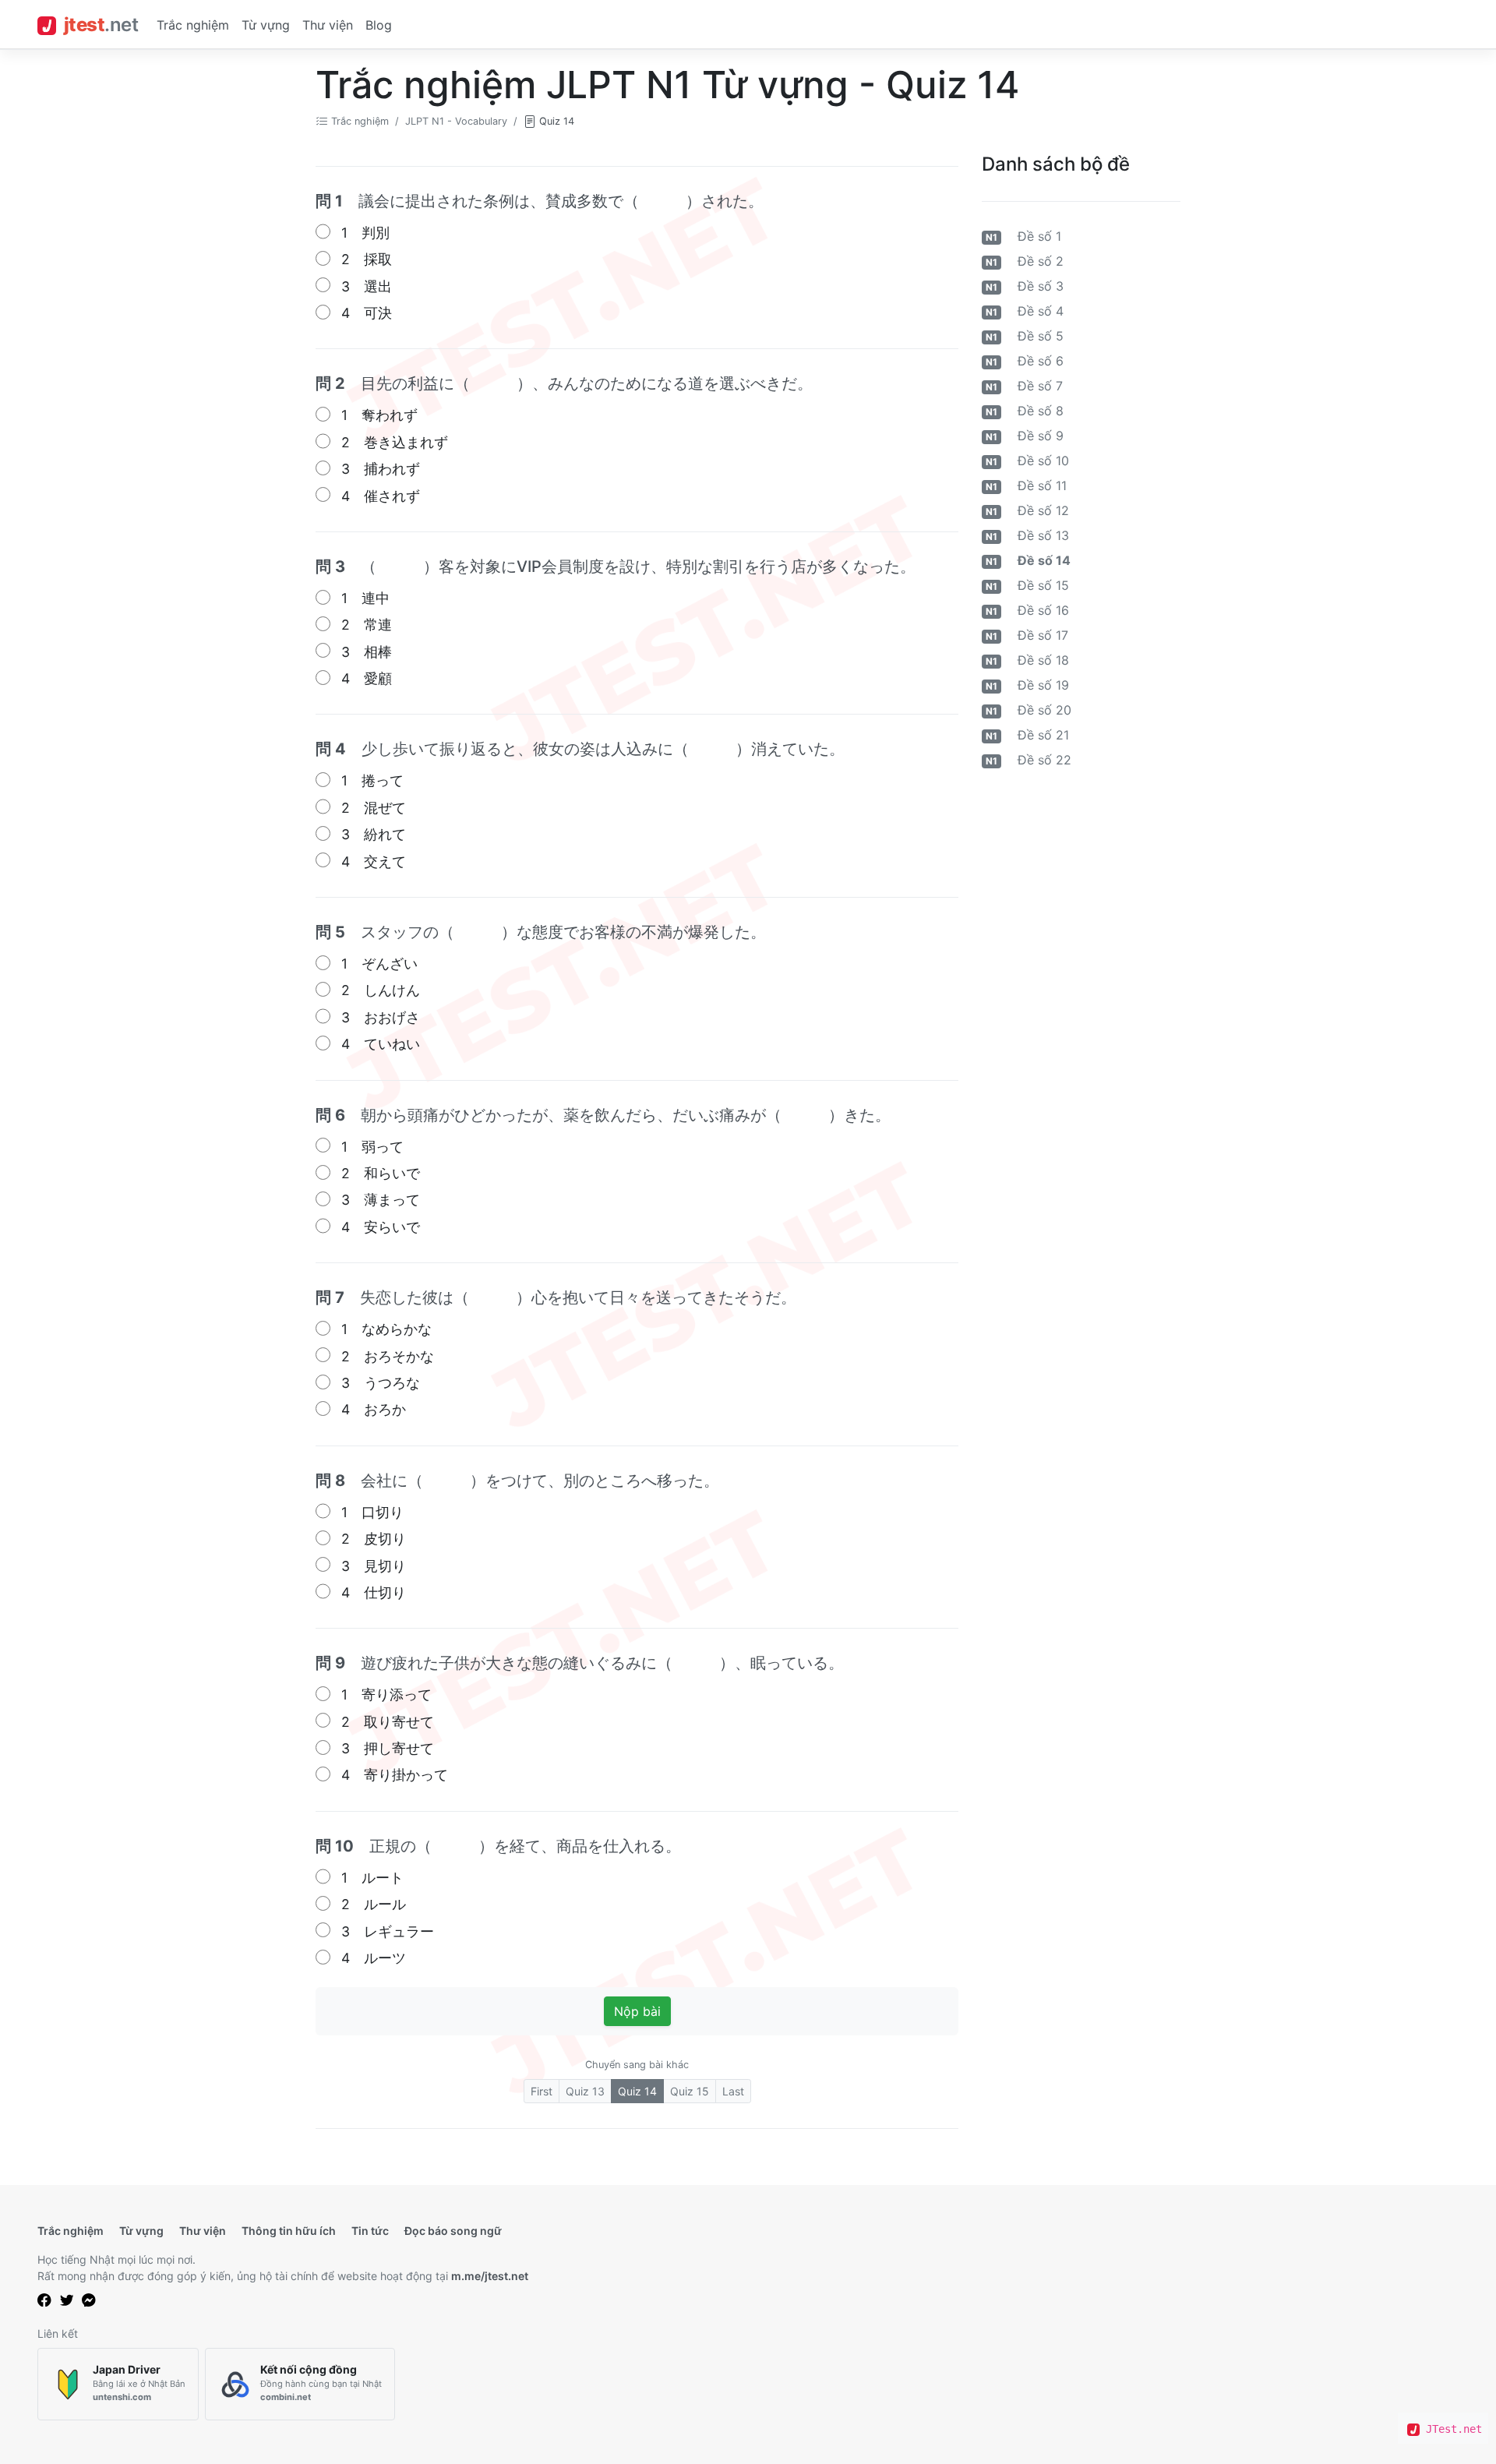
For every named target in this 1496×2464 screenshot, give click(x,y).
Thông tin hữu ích (289, 2231)
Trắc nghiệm (193, 25)
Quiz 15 (690, 2091)
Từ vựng (266, 25)
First (542, 2091)
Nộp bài (637, 2011)
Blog (379, 25)
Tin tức (370, 2231)
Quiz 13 (585, 2091)
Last (733, 2091)
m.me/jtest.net (490, 2276)
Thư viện (328, 25)
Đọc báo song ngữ (453, 2231)
